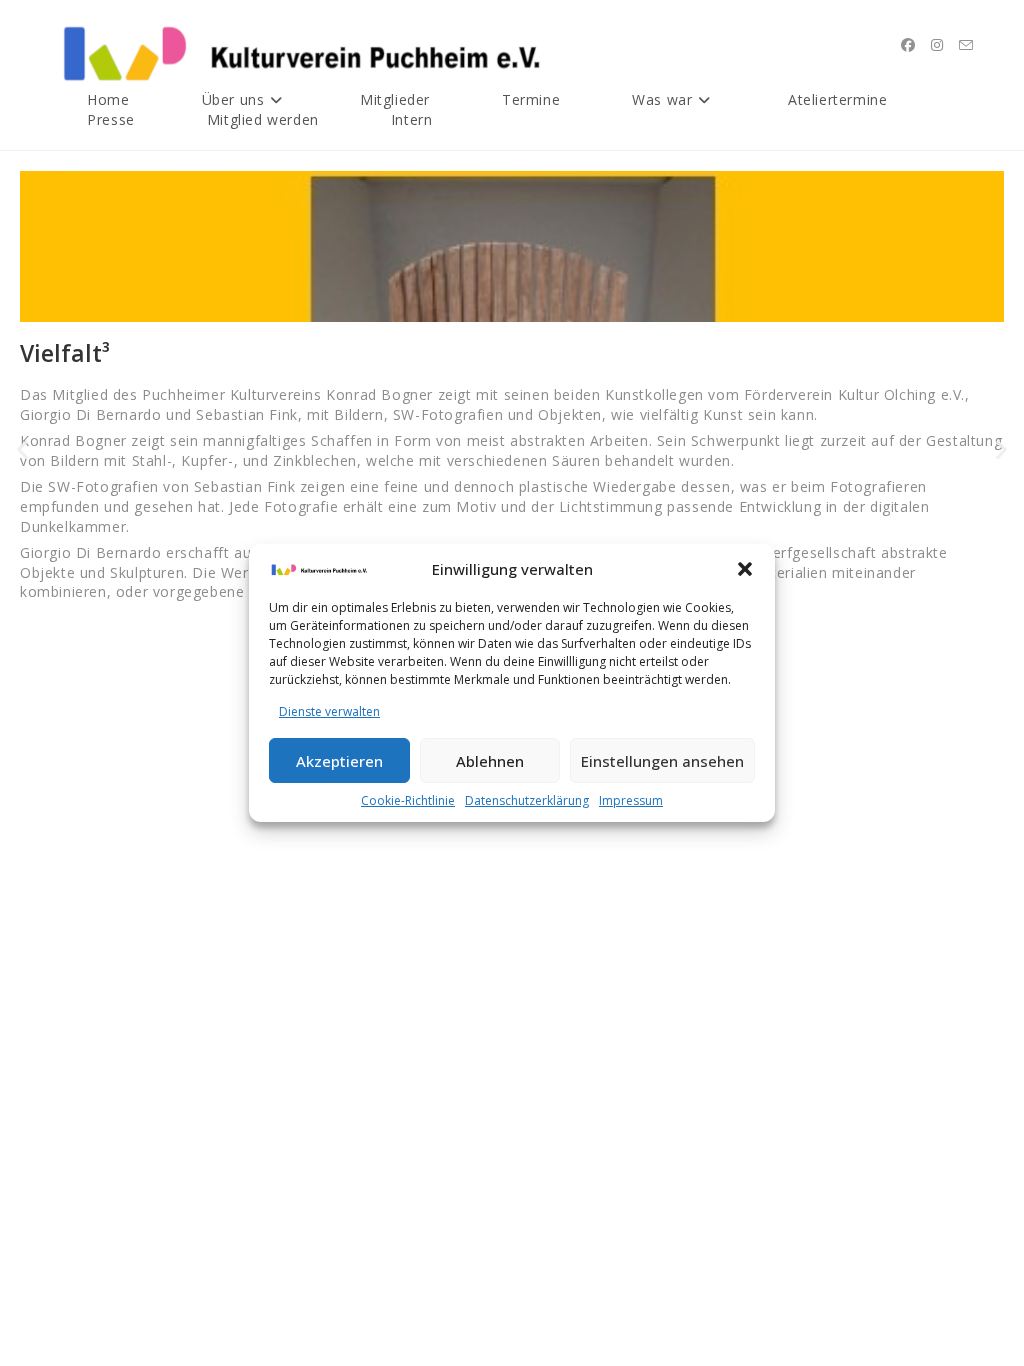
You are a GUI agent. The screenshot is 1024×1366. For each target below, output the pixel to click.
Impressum (631, 800)
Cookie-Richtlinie (408, 800)
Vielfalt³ (65, 353)
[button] (745, 569)
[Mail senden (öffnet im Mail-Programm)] (966, 45)
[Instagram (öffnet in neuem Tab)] (937, 45)
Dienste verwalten (329, 711)
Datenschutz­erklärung (527, 800)
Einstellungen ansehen (662, 761)
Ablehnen (490, 761)
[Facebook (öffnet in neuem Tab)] (908, 45)
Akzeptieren (339, 761)
